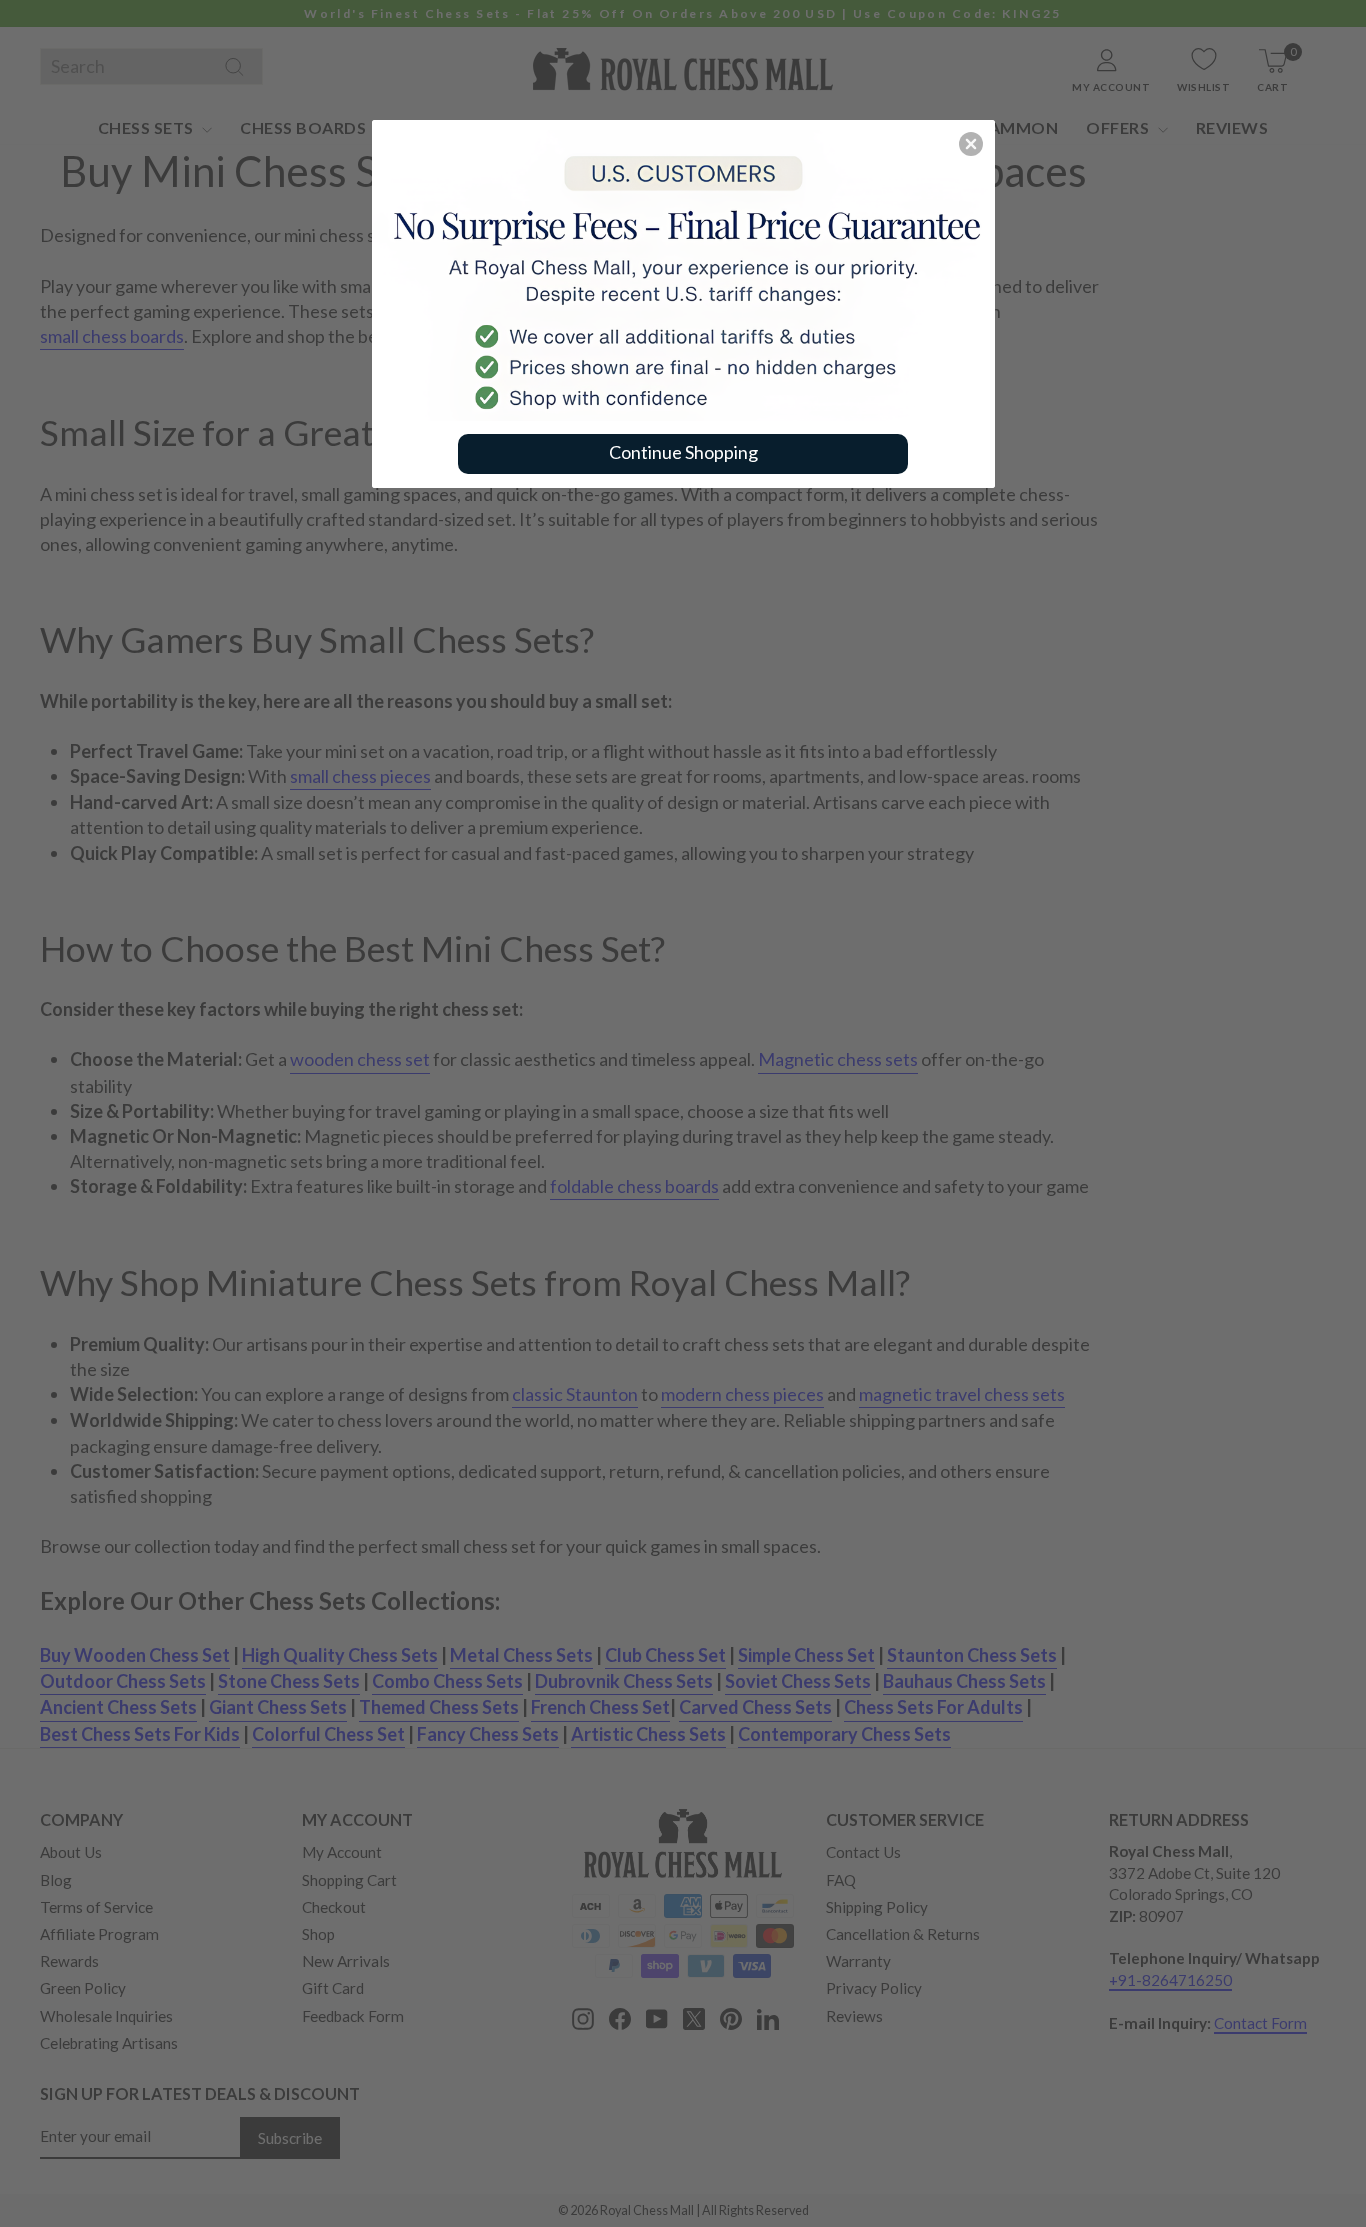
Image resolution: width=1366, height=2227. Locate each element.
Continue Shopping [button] (683, 452)
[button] (971, 144)
